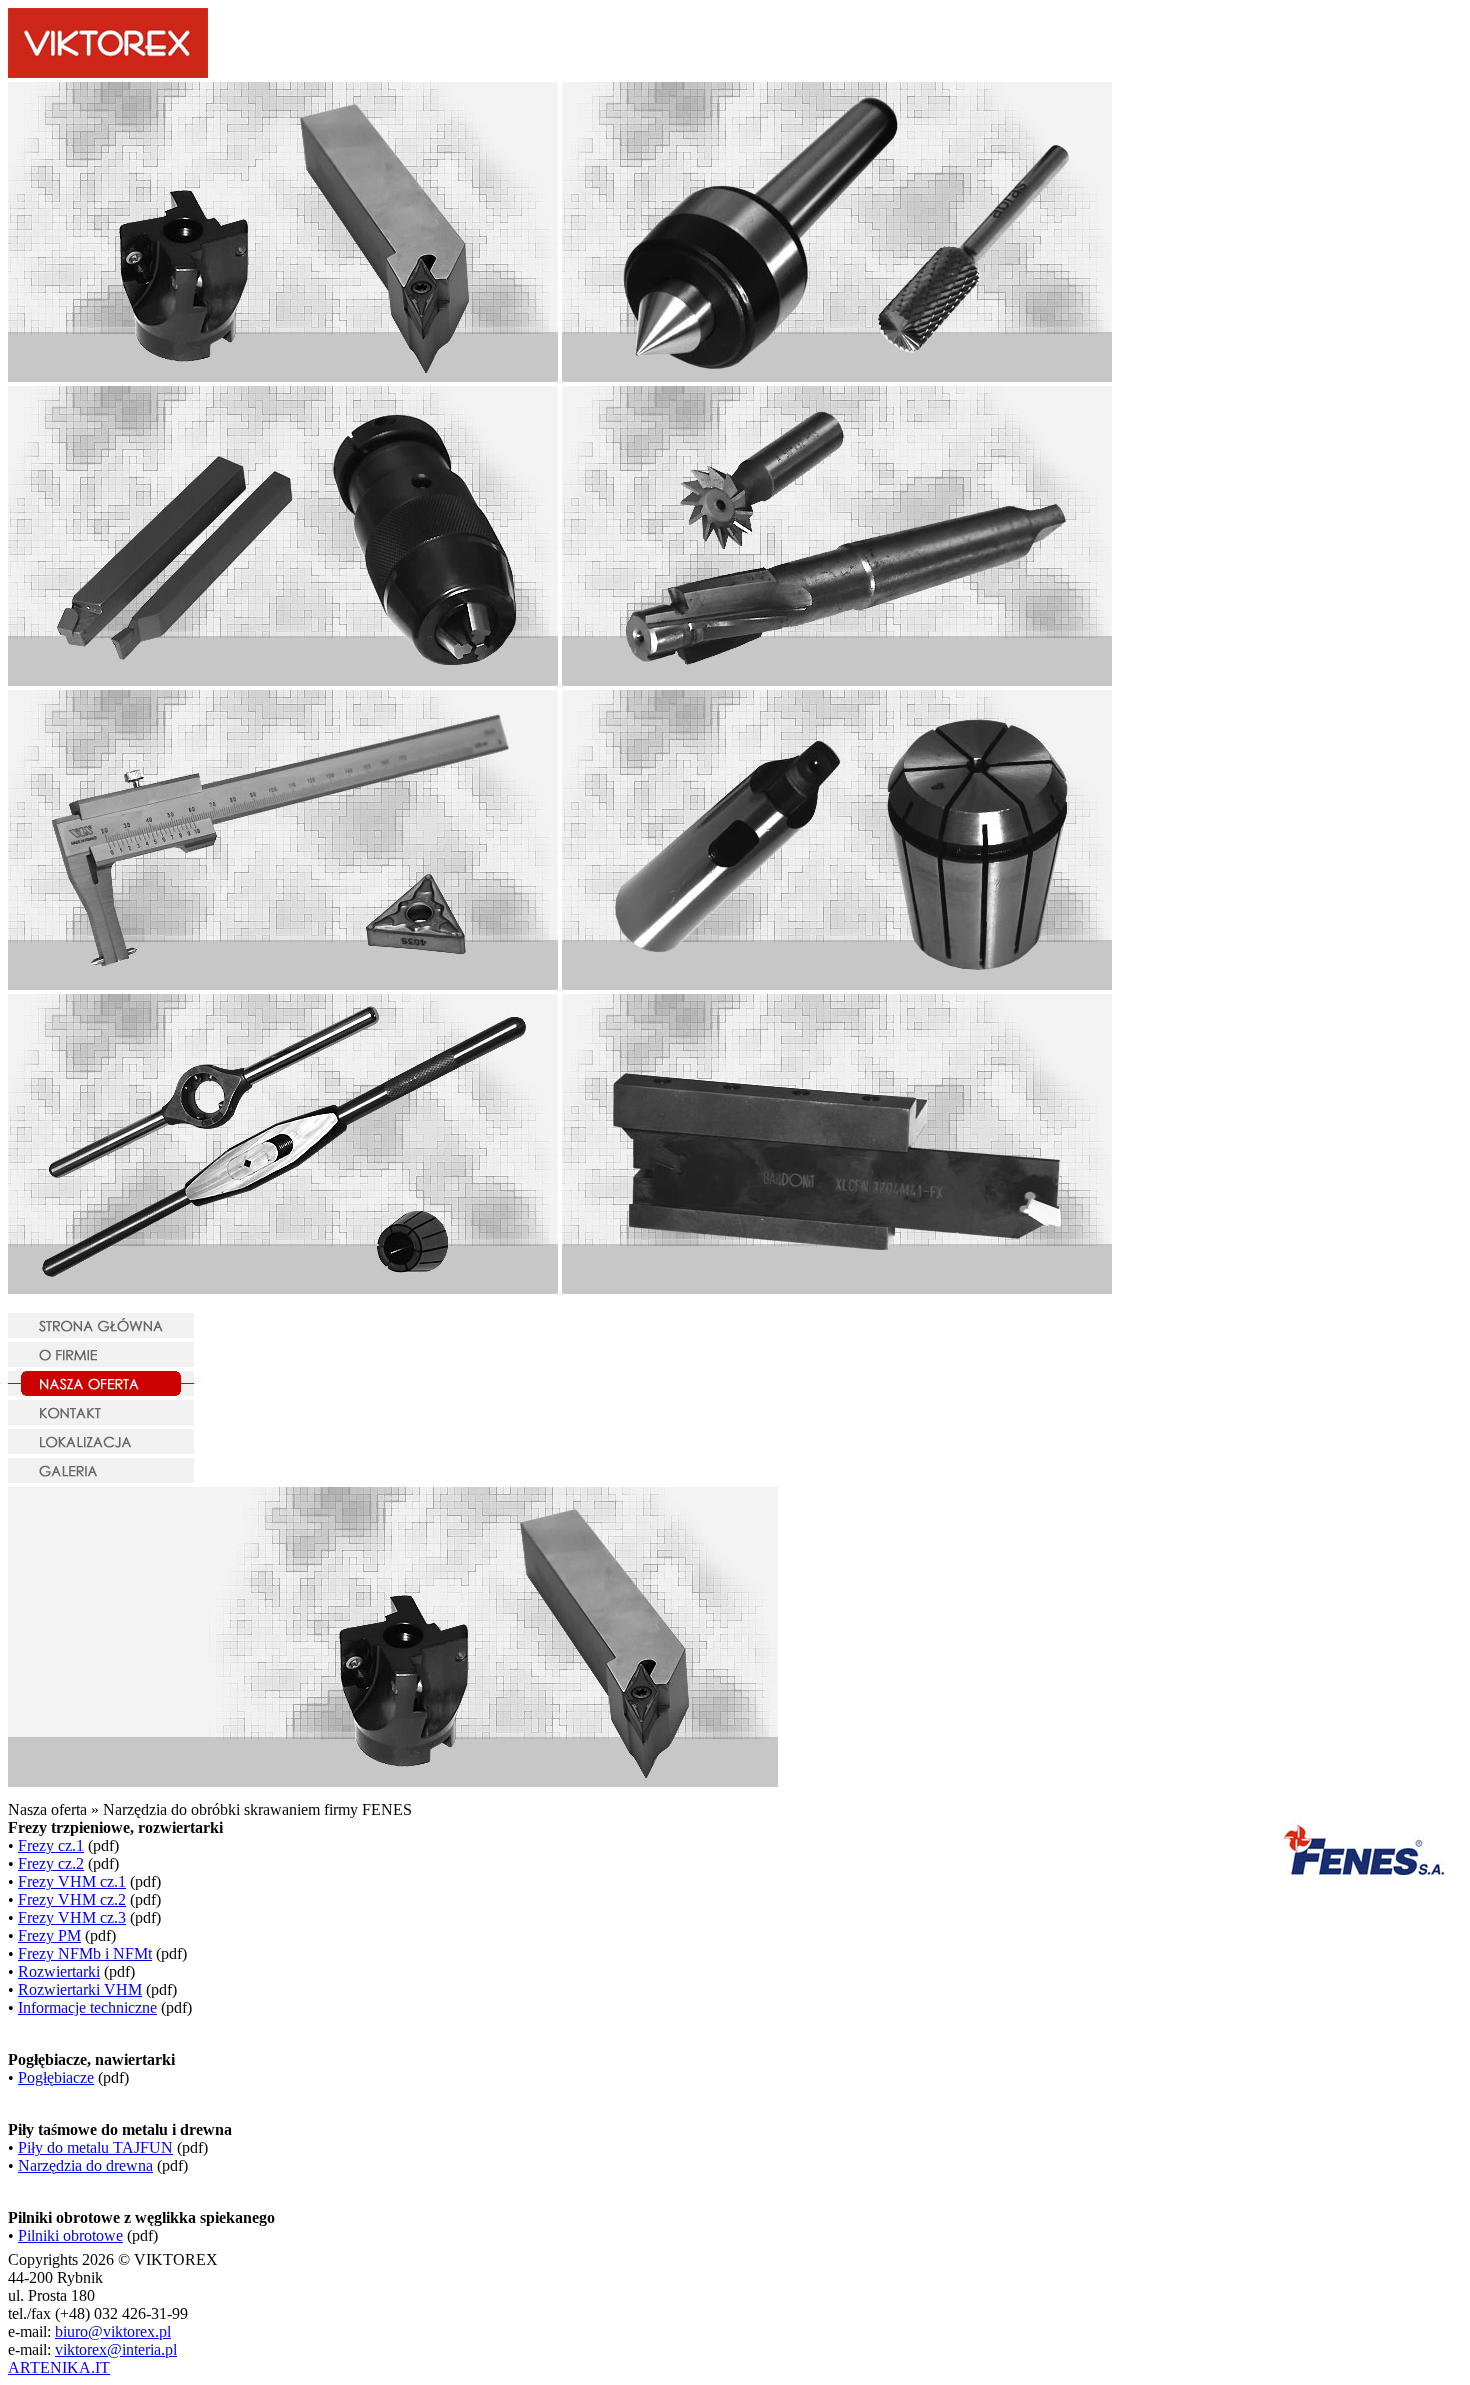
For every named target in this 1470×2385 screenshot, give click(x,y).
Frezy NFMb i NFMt (85, 1953)
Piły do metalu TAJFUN (95, 2147)
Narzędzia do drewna (85, 2165)
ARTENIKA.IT (59, 2367)
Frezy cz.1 (51, 1845)
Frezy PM (49, 1935)
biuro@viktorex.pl (113, 2331)
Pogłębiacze (56, 2077)
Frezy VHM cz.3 (72, 1917)
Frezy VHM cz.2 (72, 1899)
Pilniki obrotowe (70, 2235)
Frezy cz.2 (51, 1863)
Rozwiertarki (59, 1971)
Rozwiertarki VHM (80, 1989)
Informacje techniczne (87, 2007)
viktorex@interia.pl (116, 2349)
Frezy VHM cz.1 (72, 1881)
